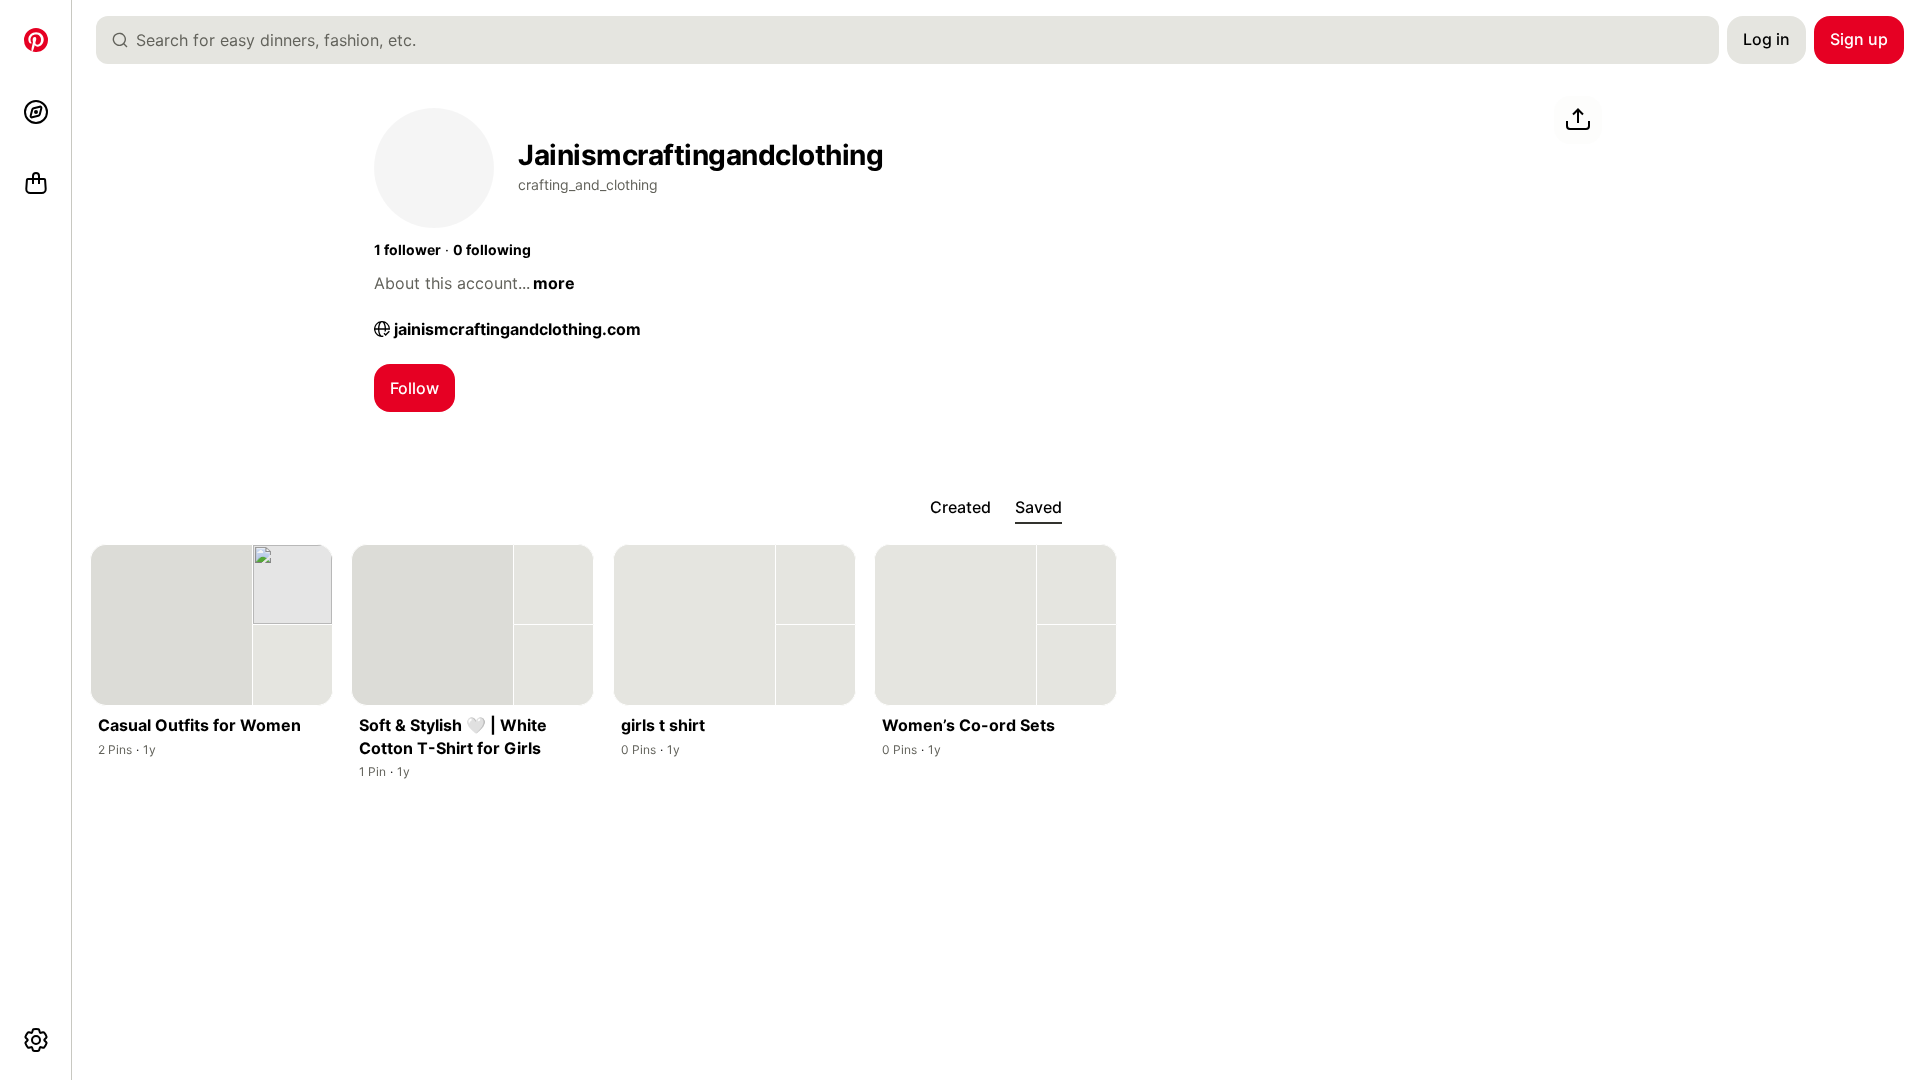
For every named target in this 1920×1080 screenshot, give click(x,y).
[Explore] (36, 112)
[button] (407, 250)
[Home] (36, 40)
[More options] (36, 1040)
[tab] (960, 508)
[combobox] (915, 40)
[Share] (1578, 120)
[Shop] (36, 184)
